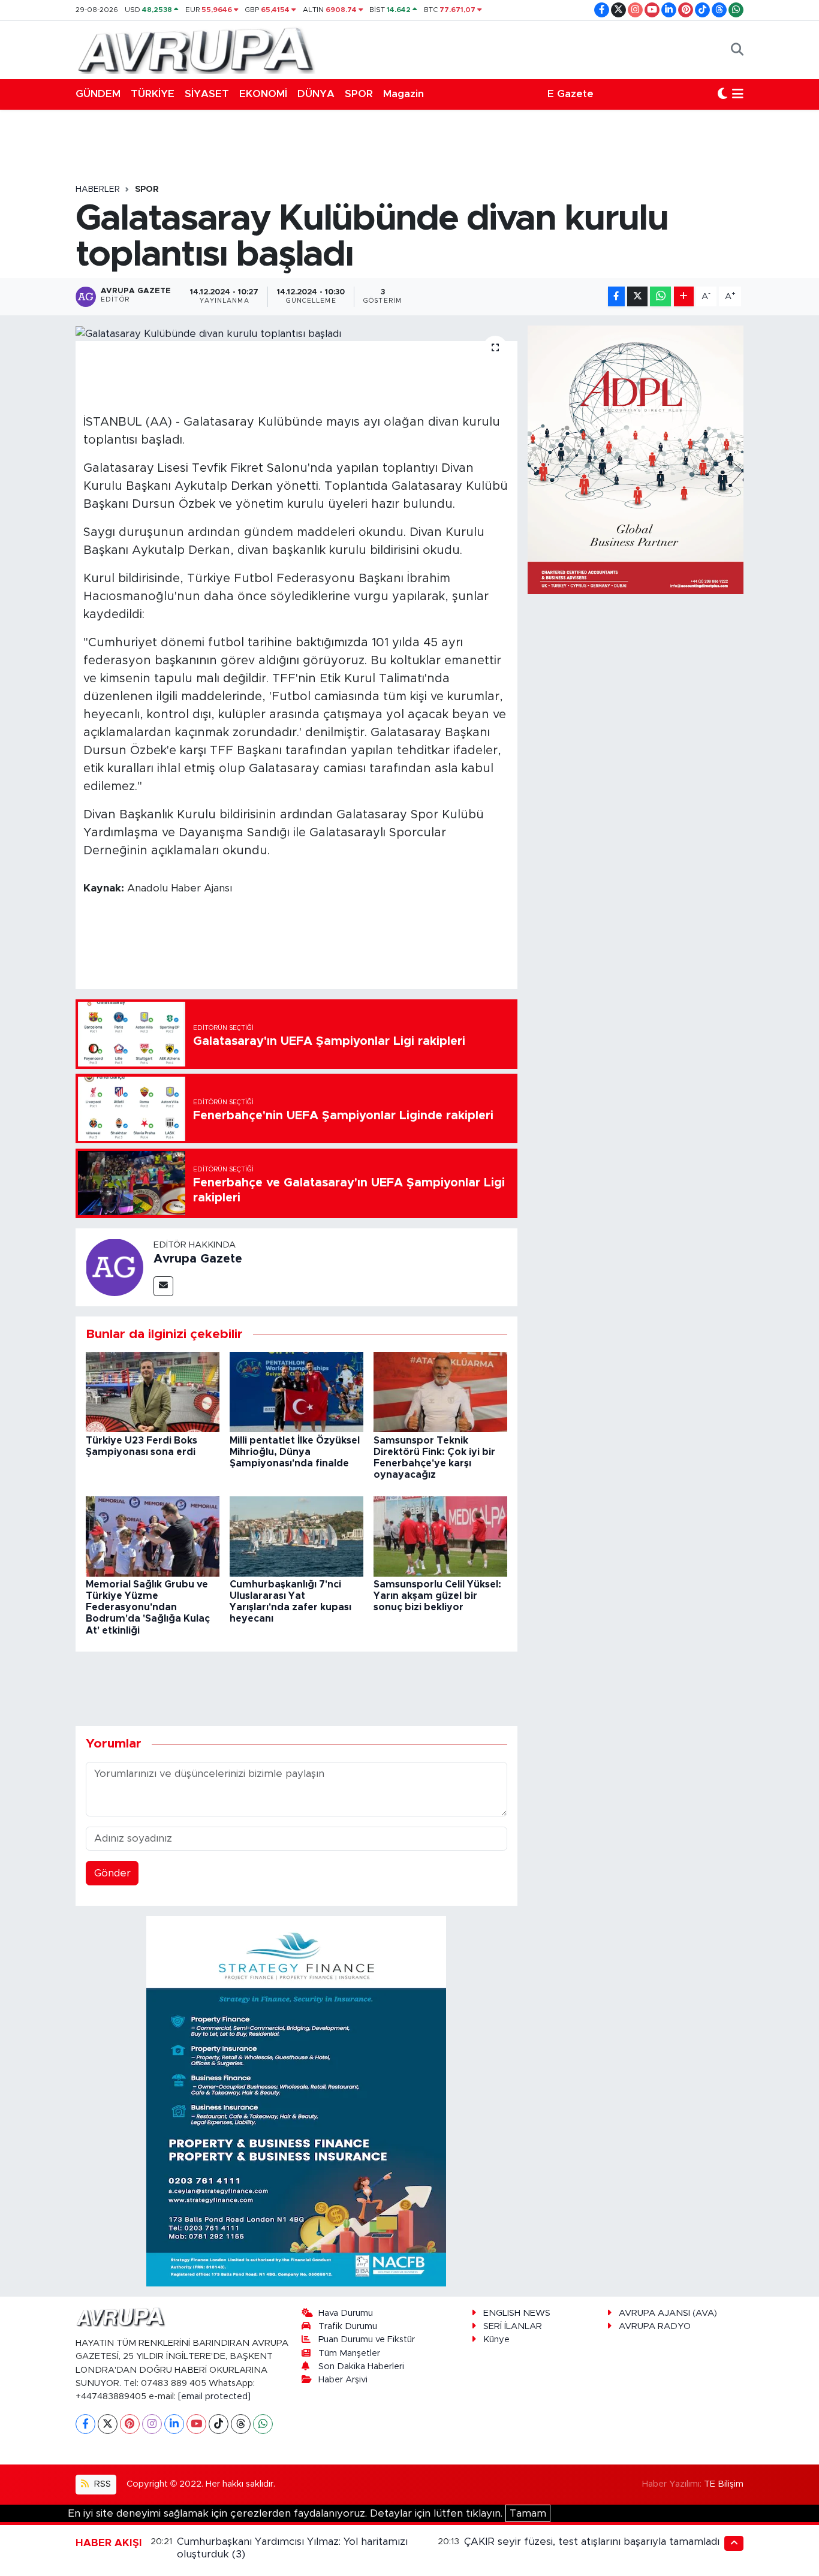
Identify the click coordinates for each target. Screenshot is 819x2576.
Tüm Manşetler (349, 2353)
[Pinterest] (130, 2424)
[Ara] (737, 50)
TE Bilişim (724, 2484)
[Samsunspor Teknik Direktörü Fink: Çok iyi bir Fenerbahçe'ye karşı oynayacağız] (440, 1392)
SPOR (359, 94)
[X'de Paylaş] (637, 296)
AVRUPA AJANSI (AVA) (668, 2313)
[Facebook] (85, 2424)
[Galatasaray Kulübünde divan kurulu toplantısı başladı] (296, 333)
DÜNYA (316, 94)
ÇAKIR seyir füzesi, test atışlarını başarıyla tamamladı (592, 2542)
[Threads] (241, 2424)
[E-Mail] (163, 1286)
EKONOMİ (263, 94)
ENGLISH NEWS (517, 2313)
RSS (101, 2484)
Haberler (98, 189)
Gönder (112, 1873)
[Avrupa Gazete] (195, 49)
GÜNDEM (98, 94)
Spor (147, 189)
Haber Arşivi (343, 2380)
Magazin (404, 94)
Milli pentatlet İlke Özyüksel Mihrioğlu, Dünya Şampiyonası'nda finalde (295, 1452)
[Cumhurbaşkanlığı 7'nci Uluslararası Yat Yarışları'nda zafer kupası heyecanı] (296, 1536)
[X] (108, 2424)
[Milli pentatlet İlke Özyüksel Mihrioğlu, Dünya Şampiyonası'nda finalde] (296, 1392)
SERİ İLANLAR (513, 2326)
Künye (496, 2340)
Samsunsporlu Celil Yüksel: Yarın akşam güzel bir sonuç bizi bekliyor (437, 1596)
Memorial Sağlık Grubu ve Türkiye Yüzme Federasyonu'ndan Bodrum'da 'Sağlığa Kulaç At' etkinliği (148, 1608)
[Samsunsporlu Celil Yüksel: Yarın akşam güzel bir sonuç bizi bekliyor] (440, 1536)
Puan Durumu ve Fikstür (367, 2340)
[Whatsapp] (263, 2424)
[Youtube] (196, 2424)
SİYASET (207, 94)
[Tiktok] (219, 2424)
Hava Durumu (346, 2313)
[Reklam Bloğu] (296, 2100)
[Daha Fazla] (684, 296)
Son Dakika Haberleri (361, 2366)
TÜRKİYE (153, 94)
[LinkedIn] (174, 2424)
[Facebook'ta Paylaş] (616, 296)
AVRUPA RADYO (655, 2326)
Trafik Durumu (348, 2326)
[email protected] (214, 2396)
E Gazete (570, 94)
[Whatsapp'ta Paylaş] (660, 296)
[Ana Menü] (738, 94)
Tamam (528, 2513)
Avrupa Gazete (198, 1259)
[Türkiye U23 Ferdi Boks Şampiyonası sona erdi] (153, 1392)
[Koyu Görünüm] (722, 94)
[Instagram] (152, 2424)
